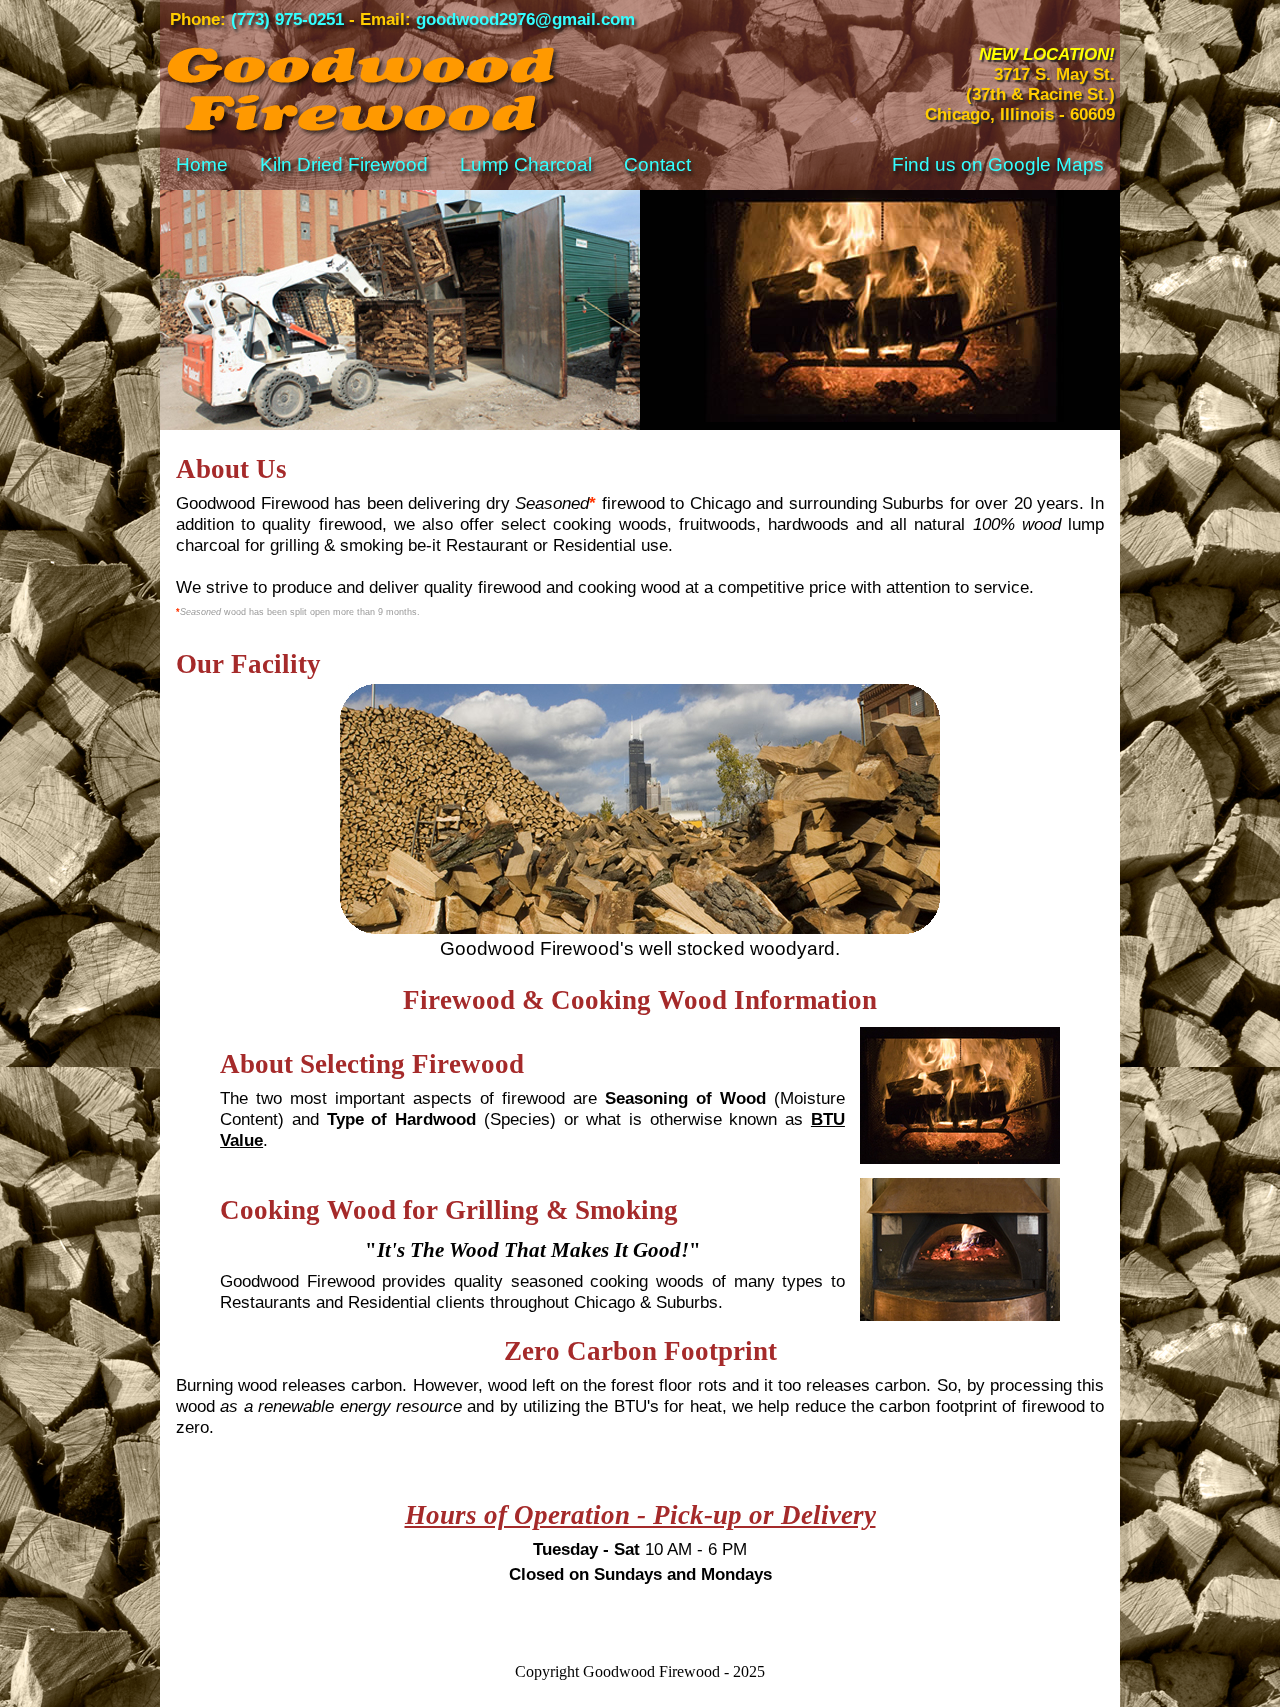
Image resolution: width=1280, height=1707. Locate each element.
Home (202, 164)
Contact (657, 164)
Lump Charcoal (526, 164)
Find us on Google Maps (998, 164)
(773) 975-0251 (287, 19)
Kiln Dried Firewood (344, 164)
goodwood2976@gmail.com (525, 19)
